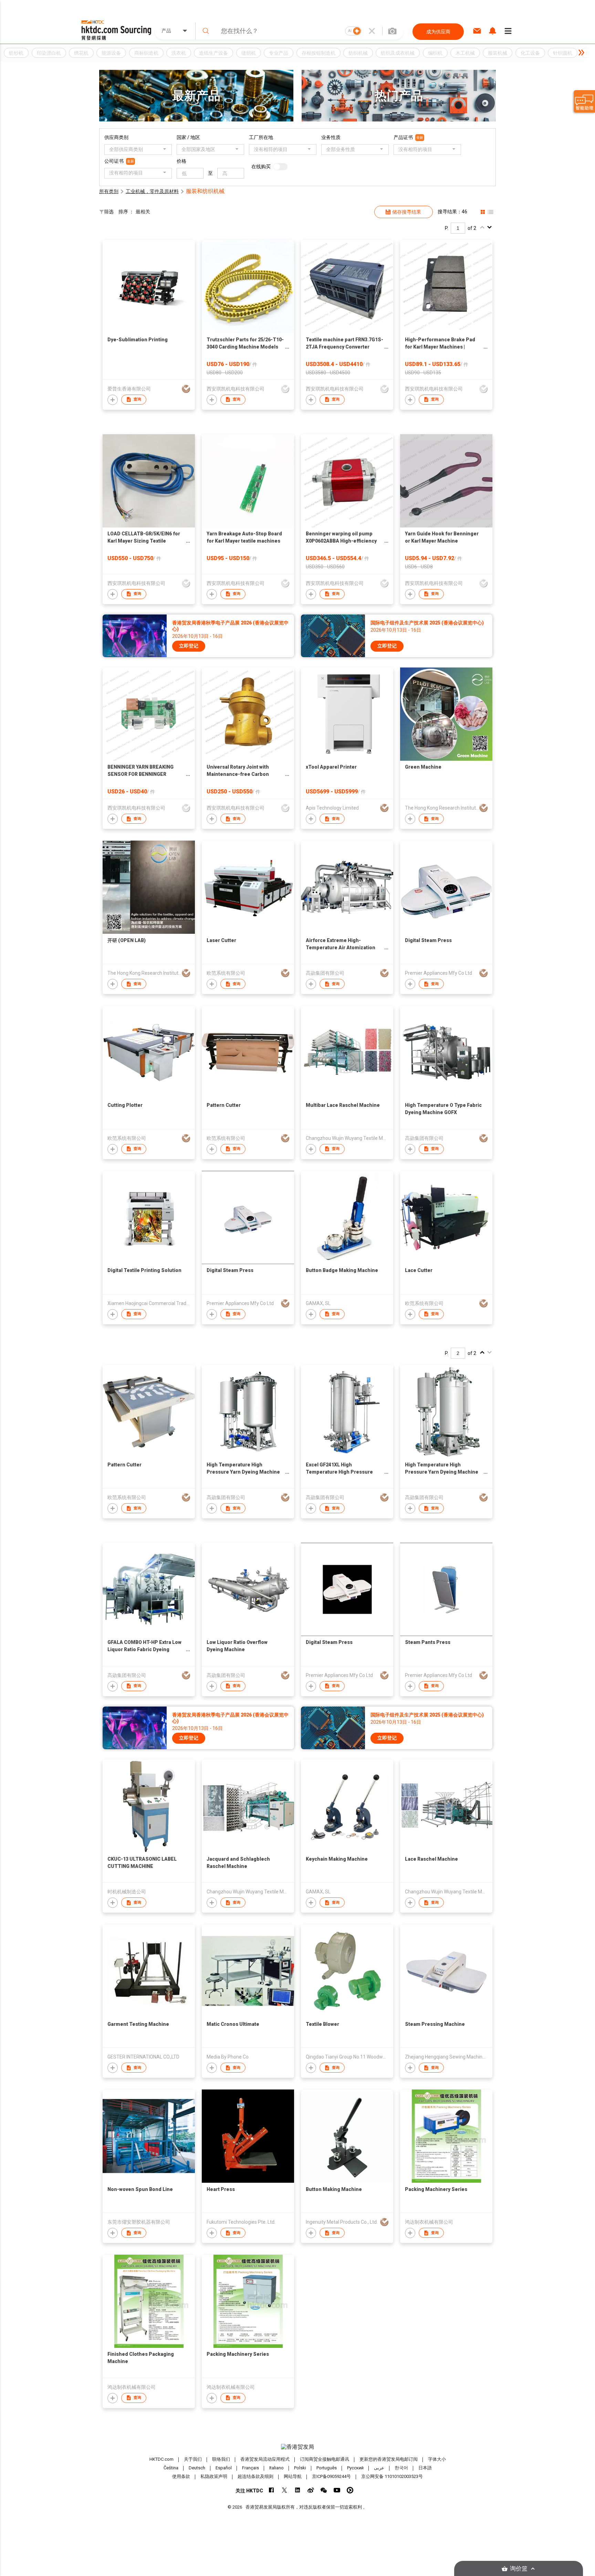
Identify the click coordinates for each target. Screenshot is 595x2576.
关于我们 (193, 2459)
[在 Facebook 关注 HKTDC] (272, 2490)
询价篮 (519, 2569)
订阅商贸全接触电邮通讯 (325, 2459)
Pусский (355, 2468)
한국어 (401, 2468)
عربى (379, 2468)
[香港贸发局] (297, 2447)
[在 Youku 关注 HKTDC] (350, 2490)
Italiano (276, 2468)
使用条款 (181, 2476)
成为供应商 (438, 32)
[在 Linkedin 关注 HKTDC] (298, 2490)
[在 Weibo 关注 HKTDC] (311, 2490)
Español (224, 2468)
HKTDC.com (161, 2459)
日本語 (425, 2468)
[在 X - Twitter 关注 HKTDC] (285, 2490)
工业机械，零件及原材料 (152, 191)
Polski (300, 2468)
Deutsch (197, 2468)
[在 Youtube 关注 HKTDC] (337, 2490)
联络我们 (221, 2459)
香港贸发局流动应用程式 (265, 2459)
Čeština (171, 2468)
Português (327, 2468)
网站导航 (293, 2476)
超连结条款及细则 (255, 2476)
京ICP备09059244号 (331, 2476)
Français (250, 2468)
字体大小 (437, 2459)
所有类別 (109, 191)
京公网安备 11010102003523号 (392, 2476)
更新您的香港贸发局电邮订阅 (389, 2459)
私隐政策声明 (214, 2476)
